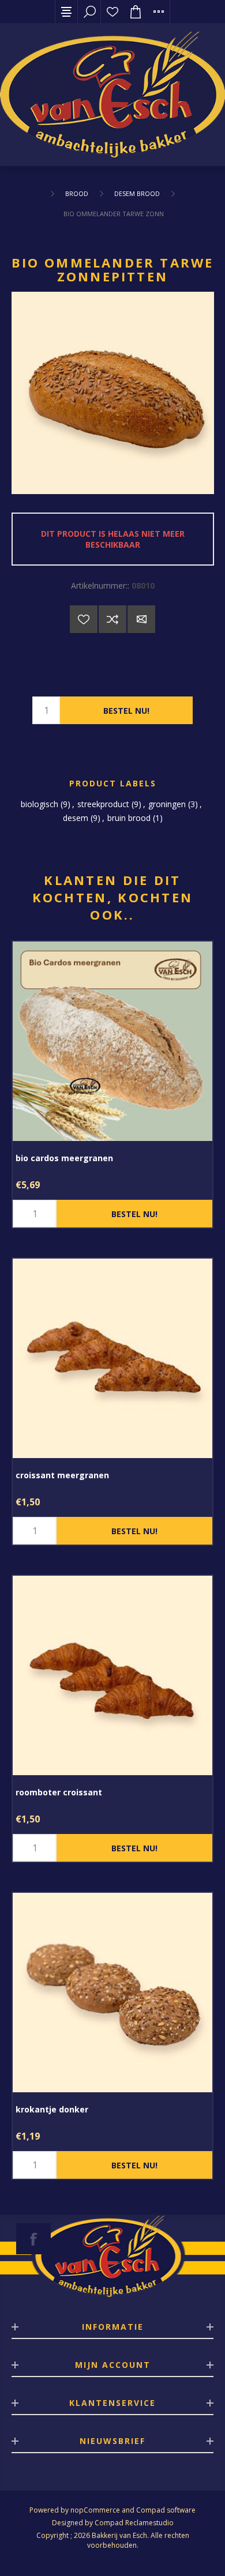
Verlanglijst (112, 12)
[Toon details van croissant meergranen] (112, 1358)
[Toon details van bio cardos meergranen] (112, 1041)
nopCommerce (95, 2510)
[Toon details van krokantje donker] (112, 1993)
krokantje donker (52, 2109)
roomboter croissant (59, 1792)
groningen (167, 804)
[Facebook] (33, 2239)
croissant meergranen (62, 1475)
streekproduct (103, 804)
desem (76, 818)
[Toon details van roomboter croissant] (112, 1675)
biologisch (40, 804)
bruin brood (129, 818)
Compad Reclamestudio (134, 2523)
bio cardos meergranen (64, 1158)
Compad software (166, 2510)
